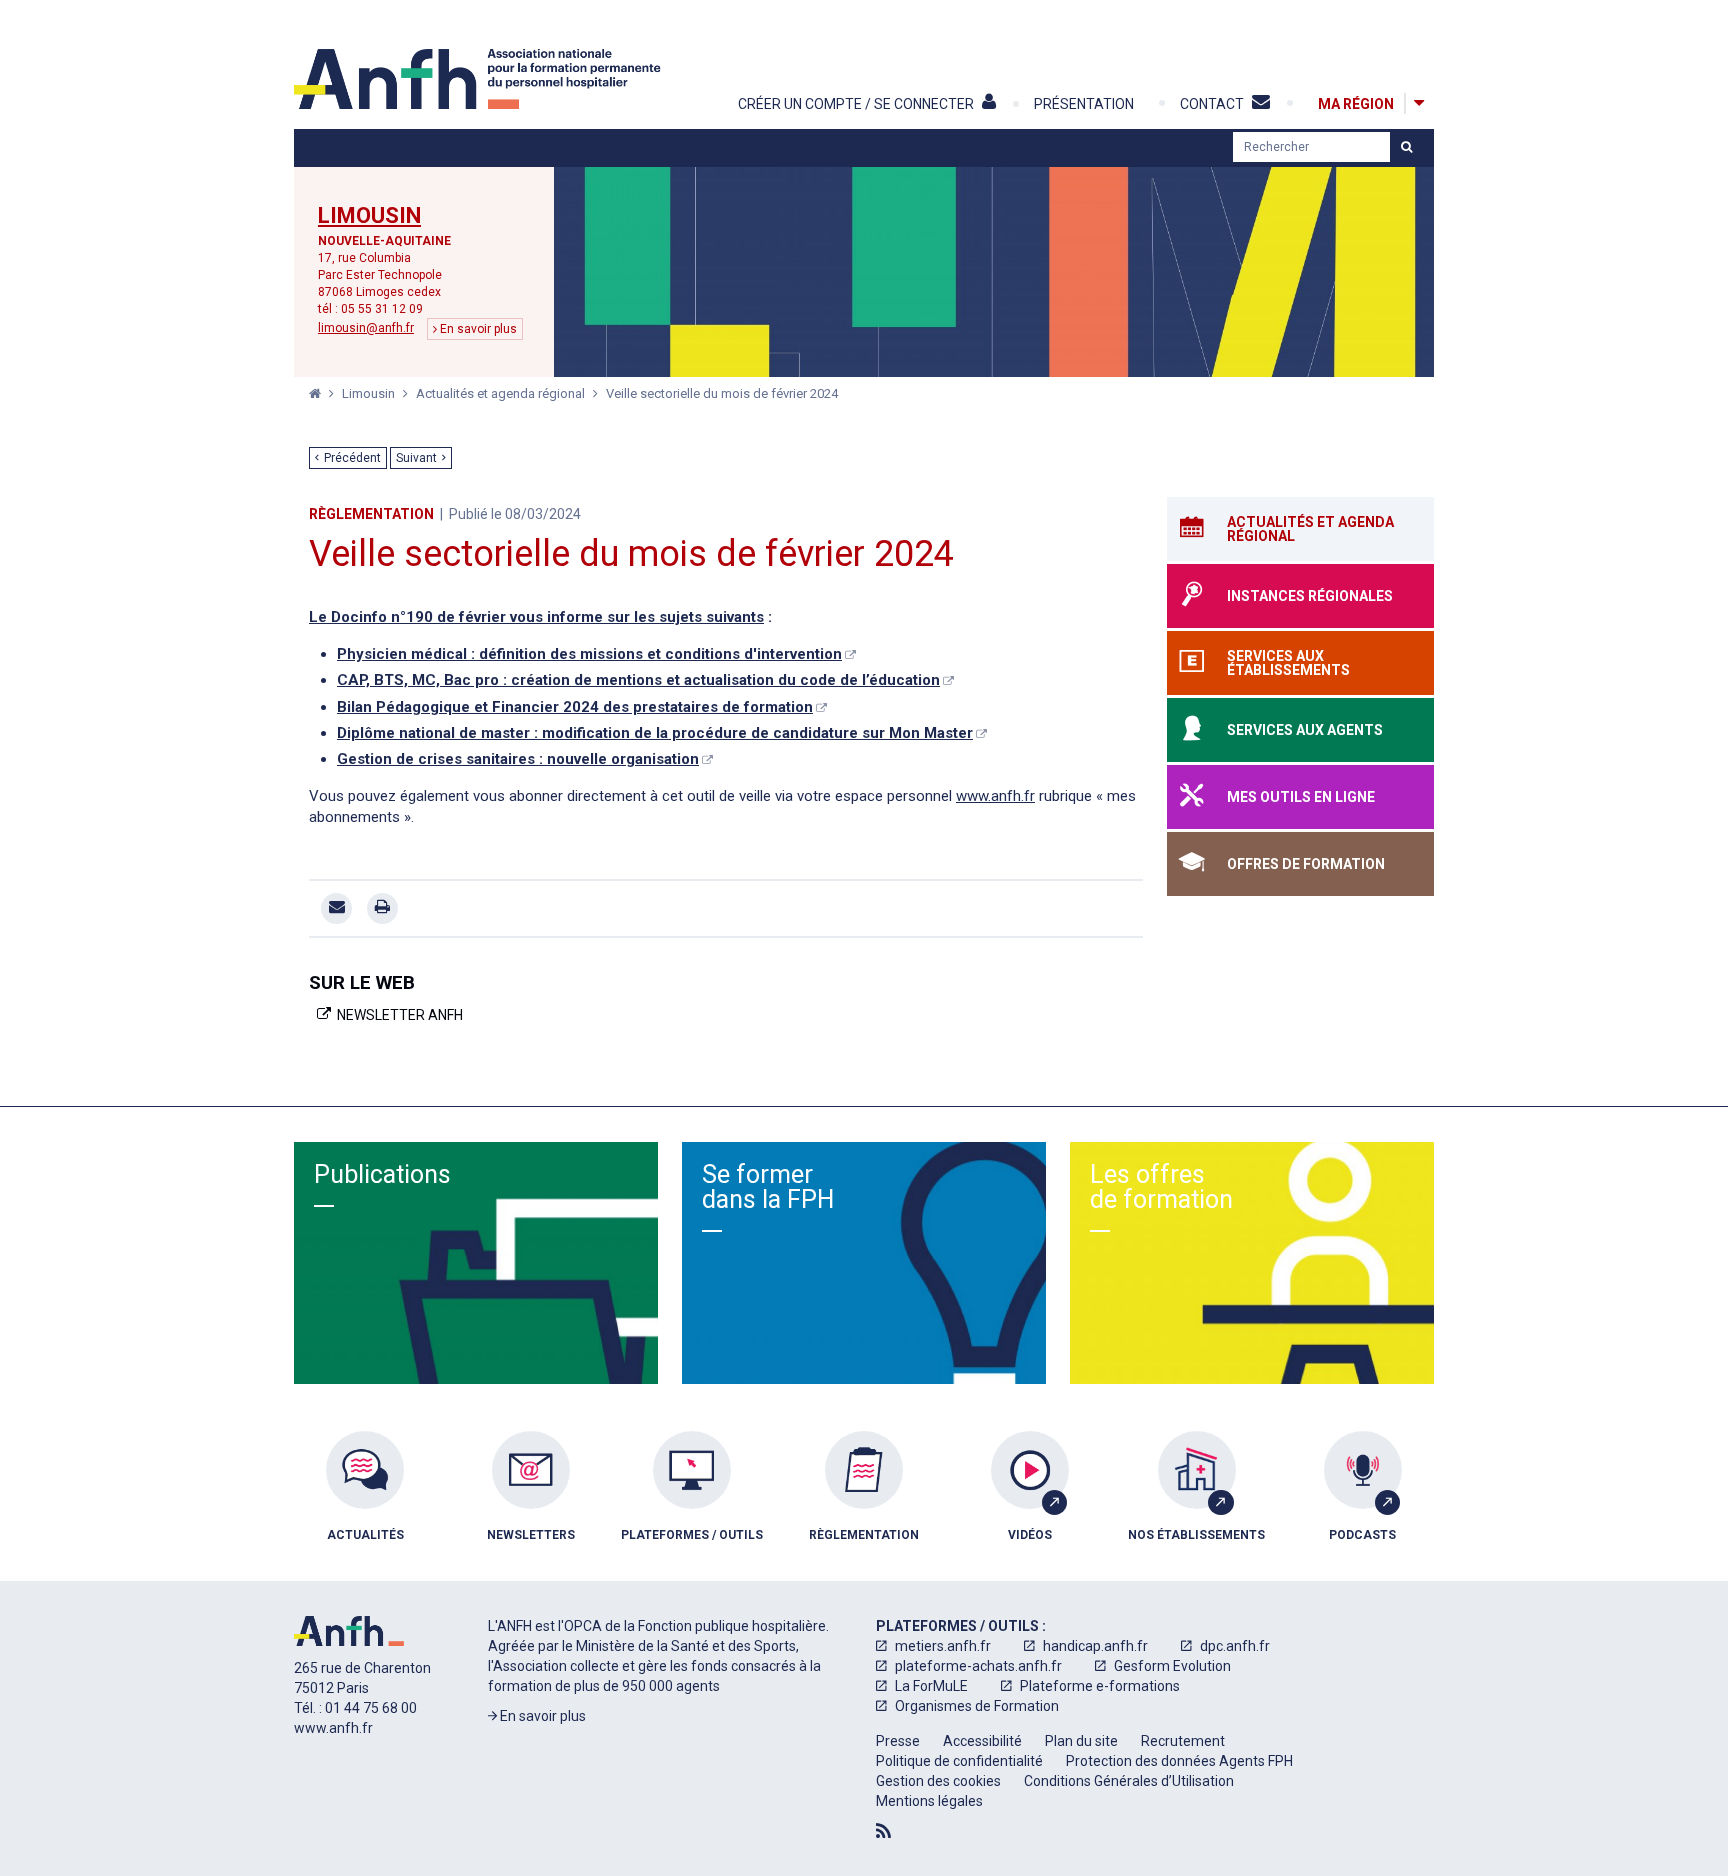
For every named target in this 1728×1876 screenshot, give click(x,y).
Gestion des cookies (938, 1781)
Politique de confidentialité (959, 1761)
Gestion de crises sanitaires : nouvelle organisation (518, 759)
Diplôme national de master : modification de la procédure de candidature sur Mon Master (655, 733)
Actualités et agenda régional (502, 393)
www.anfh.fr (995, 796)
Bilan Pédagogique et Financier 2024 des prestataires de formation (575, 707)
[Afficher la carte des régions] (1419, 103)
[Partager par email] (336, 908)
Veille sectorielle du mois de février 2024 (722, 393)
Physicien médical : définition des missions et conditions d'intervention (589, 654)
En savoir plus (477, 329)
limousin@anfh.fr (366, 328)
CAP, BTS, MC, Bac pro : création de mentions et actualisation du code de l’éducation (638, 680)
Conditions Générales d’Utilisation (1129, 1781)
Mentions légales (929, 1801)
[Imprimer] (382, 908)
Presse (898, 1741)
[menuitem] (365, 1501)
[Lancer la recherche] (1406, 147)
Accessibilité (982, 1741)
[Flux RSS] (883, 1831)
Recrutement (1183, 1741)
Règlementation (371, 514)
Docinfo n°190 (382, 617)
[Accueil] (480, 79)
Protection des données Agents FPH (1179, 1761)
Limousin (369, 216)
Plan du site (1081, 1741)
